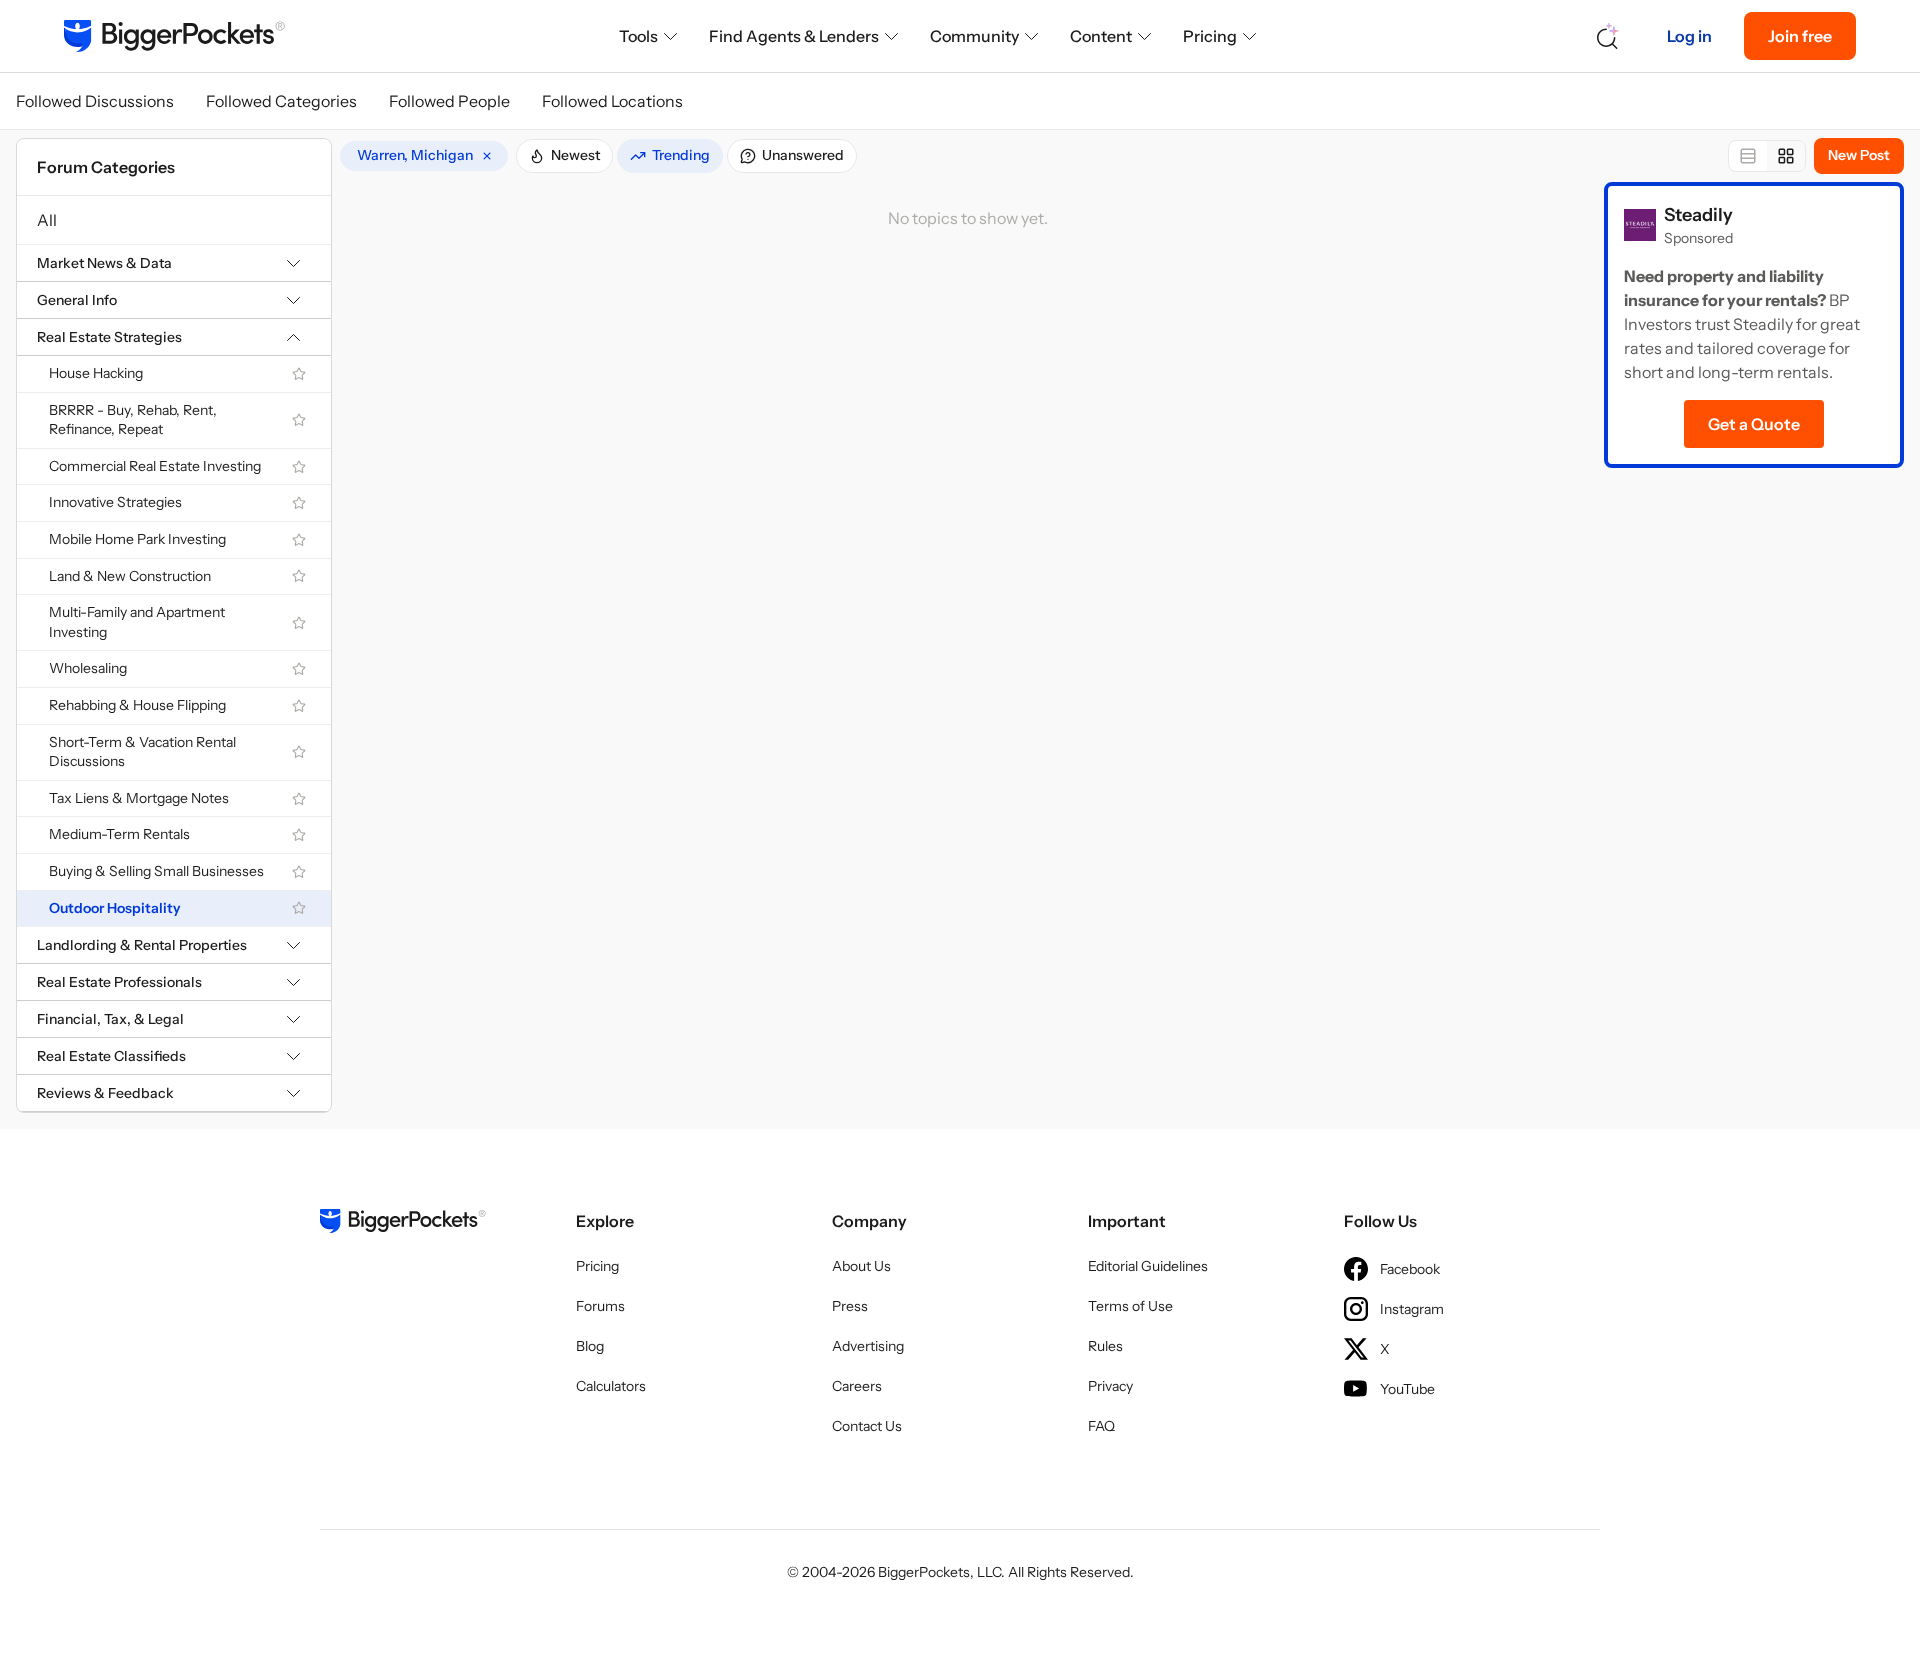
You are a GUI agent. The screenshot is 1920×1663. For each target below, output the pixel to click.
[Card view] (1786, 156)
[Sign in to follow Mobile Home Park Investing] (299, 540)
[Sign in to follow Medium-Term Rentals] (299, 835)
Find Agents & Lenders (794, 36)
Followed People (449, 101)
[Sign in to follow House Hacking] (299, 374)
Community (974, 36)
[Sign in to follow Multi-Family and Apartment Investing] (299, 623)
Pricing (1210, 36)
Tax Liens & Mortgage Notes (139, 798)
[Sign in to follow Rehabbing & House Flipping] (299, 706)
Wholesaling (88, 668)
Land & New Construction (130, 576)
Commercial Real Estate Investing (155, 466)
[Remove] (487, 156)
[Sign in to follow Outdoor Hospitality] (299, 908)
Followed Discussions (95, 101)
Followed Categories (281, 101)
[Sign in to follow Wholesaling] (299, 669)
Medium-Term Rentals (119, 834)
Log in (1689, 36)
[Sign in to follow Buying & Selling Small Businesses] (299, 872)
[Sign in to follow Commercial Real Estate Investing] (299, 467)
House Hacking (96, 373)
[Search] (1608, 36)
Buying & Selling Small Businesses (156, 871)
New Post (1859, 155)
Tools (638, 36)
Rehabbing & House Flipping (137, 705)
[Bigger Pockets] (174, 36)
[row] (424, 156)
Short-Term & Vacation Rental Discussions (142, 752)
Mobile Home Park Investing (137, 539)
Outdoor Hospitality (115, 908)
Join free (1800, 36)
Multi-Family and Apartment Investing (137, 622)
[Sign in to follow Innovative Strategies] (299, 503)
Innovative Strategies (115, 502)
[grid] (424, 156)
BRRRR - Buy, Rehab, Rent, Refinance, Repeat (133, 420)
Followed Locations (612, 101)
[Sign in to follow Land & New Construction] (299, 576)
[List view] (1748, 156)
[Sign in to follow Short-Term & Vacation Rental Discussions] (299, 752)
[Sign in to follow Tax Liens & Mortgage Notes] (299, 799)
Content (1101, 36)
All (47, 220)
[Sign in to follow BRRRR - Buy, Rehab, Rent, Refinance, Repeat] (299, 420)
